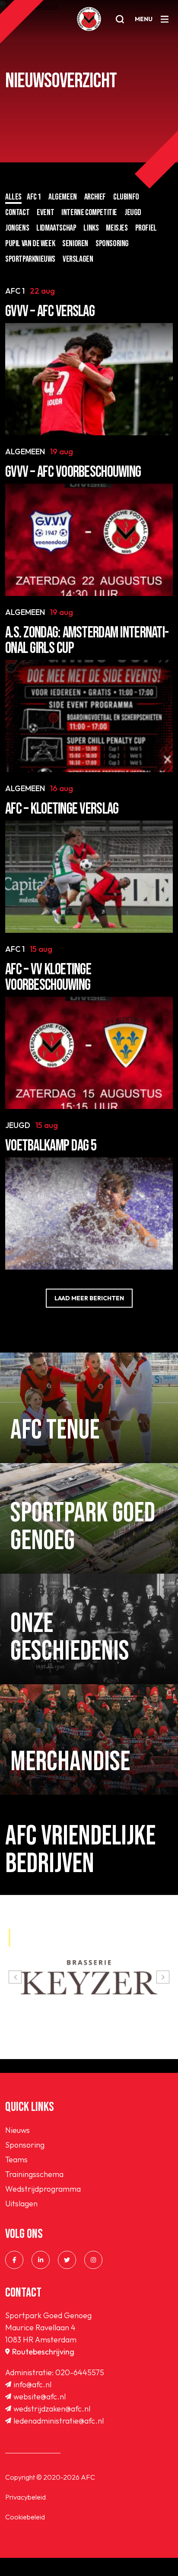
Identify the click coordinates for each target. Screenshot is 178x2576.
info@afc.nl (32, 2384)
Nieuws (17, 2130)
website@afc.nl (40, 2397)
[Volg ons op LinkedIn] (41, 2260)
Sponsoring (25, 2145)
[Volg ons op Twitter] (67, 2260)
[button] (15, 1977)
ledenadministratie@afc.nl (59, 2421)
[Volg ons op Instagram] (93, 2260)
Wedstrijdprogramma (43, 2189)
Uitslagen (21, 2204)
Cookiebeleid (25, 2517)
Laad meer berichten (89, 1298)
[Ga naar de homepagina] (89, 19)
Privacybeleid (25, 2497)
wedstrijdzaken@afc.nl (52, 2409)
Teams (16, 2159)
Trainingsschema (34, 2174)
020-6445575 (80, 2372)
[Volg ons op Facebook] (14, 2260)
